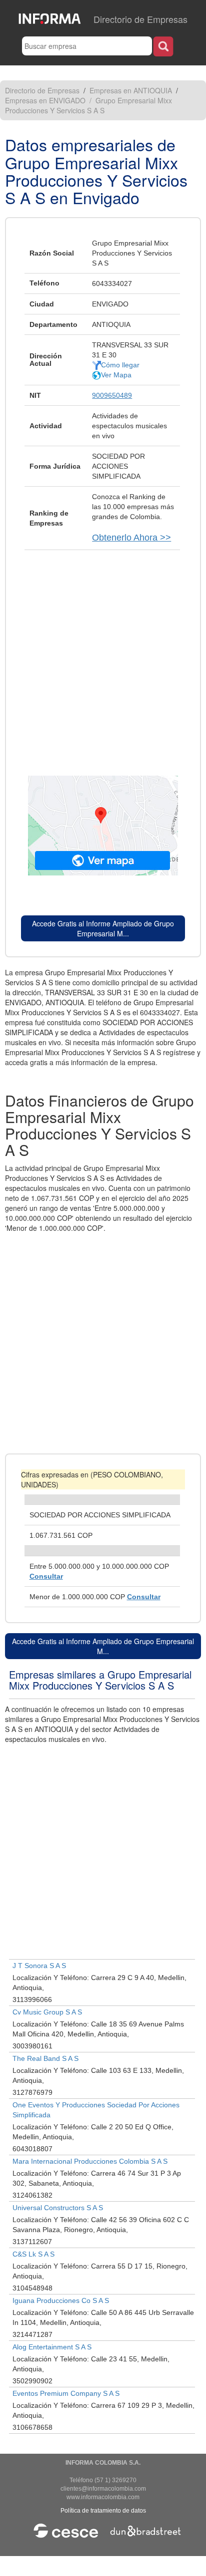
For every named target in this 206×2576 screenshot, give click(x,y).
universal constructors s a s (58, 2208)
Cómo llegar (120, 365)
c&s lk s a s (33, 2254)
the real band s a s (45, 2058)
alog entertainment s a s (52, 2347)
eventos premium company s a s (66, 2393)
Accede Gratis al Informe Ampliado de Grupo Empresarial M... (103, 928)
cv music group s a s (47, 2012)
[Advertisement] (103, 658)
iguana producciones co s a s (61, 2300)
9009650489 (112, 395)
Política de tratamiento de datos (103, 2511)
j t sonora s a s (39, 1966)
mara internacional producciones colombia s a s (90, 2161)
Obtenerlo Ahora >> (131, 538)
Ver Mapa (116, 375)
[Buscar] (163, 46)
